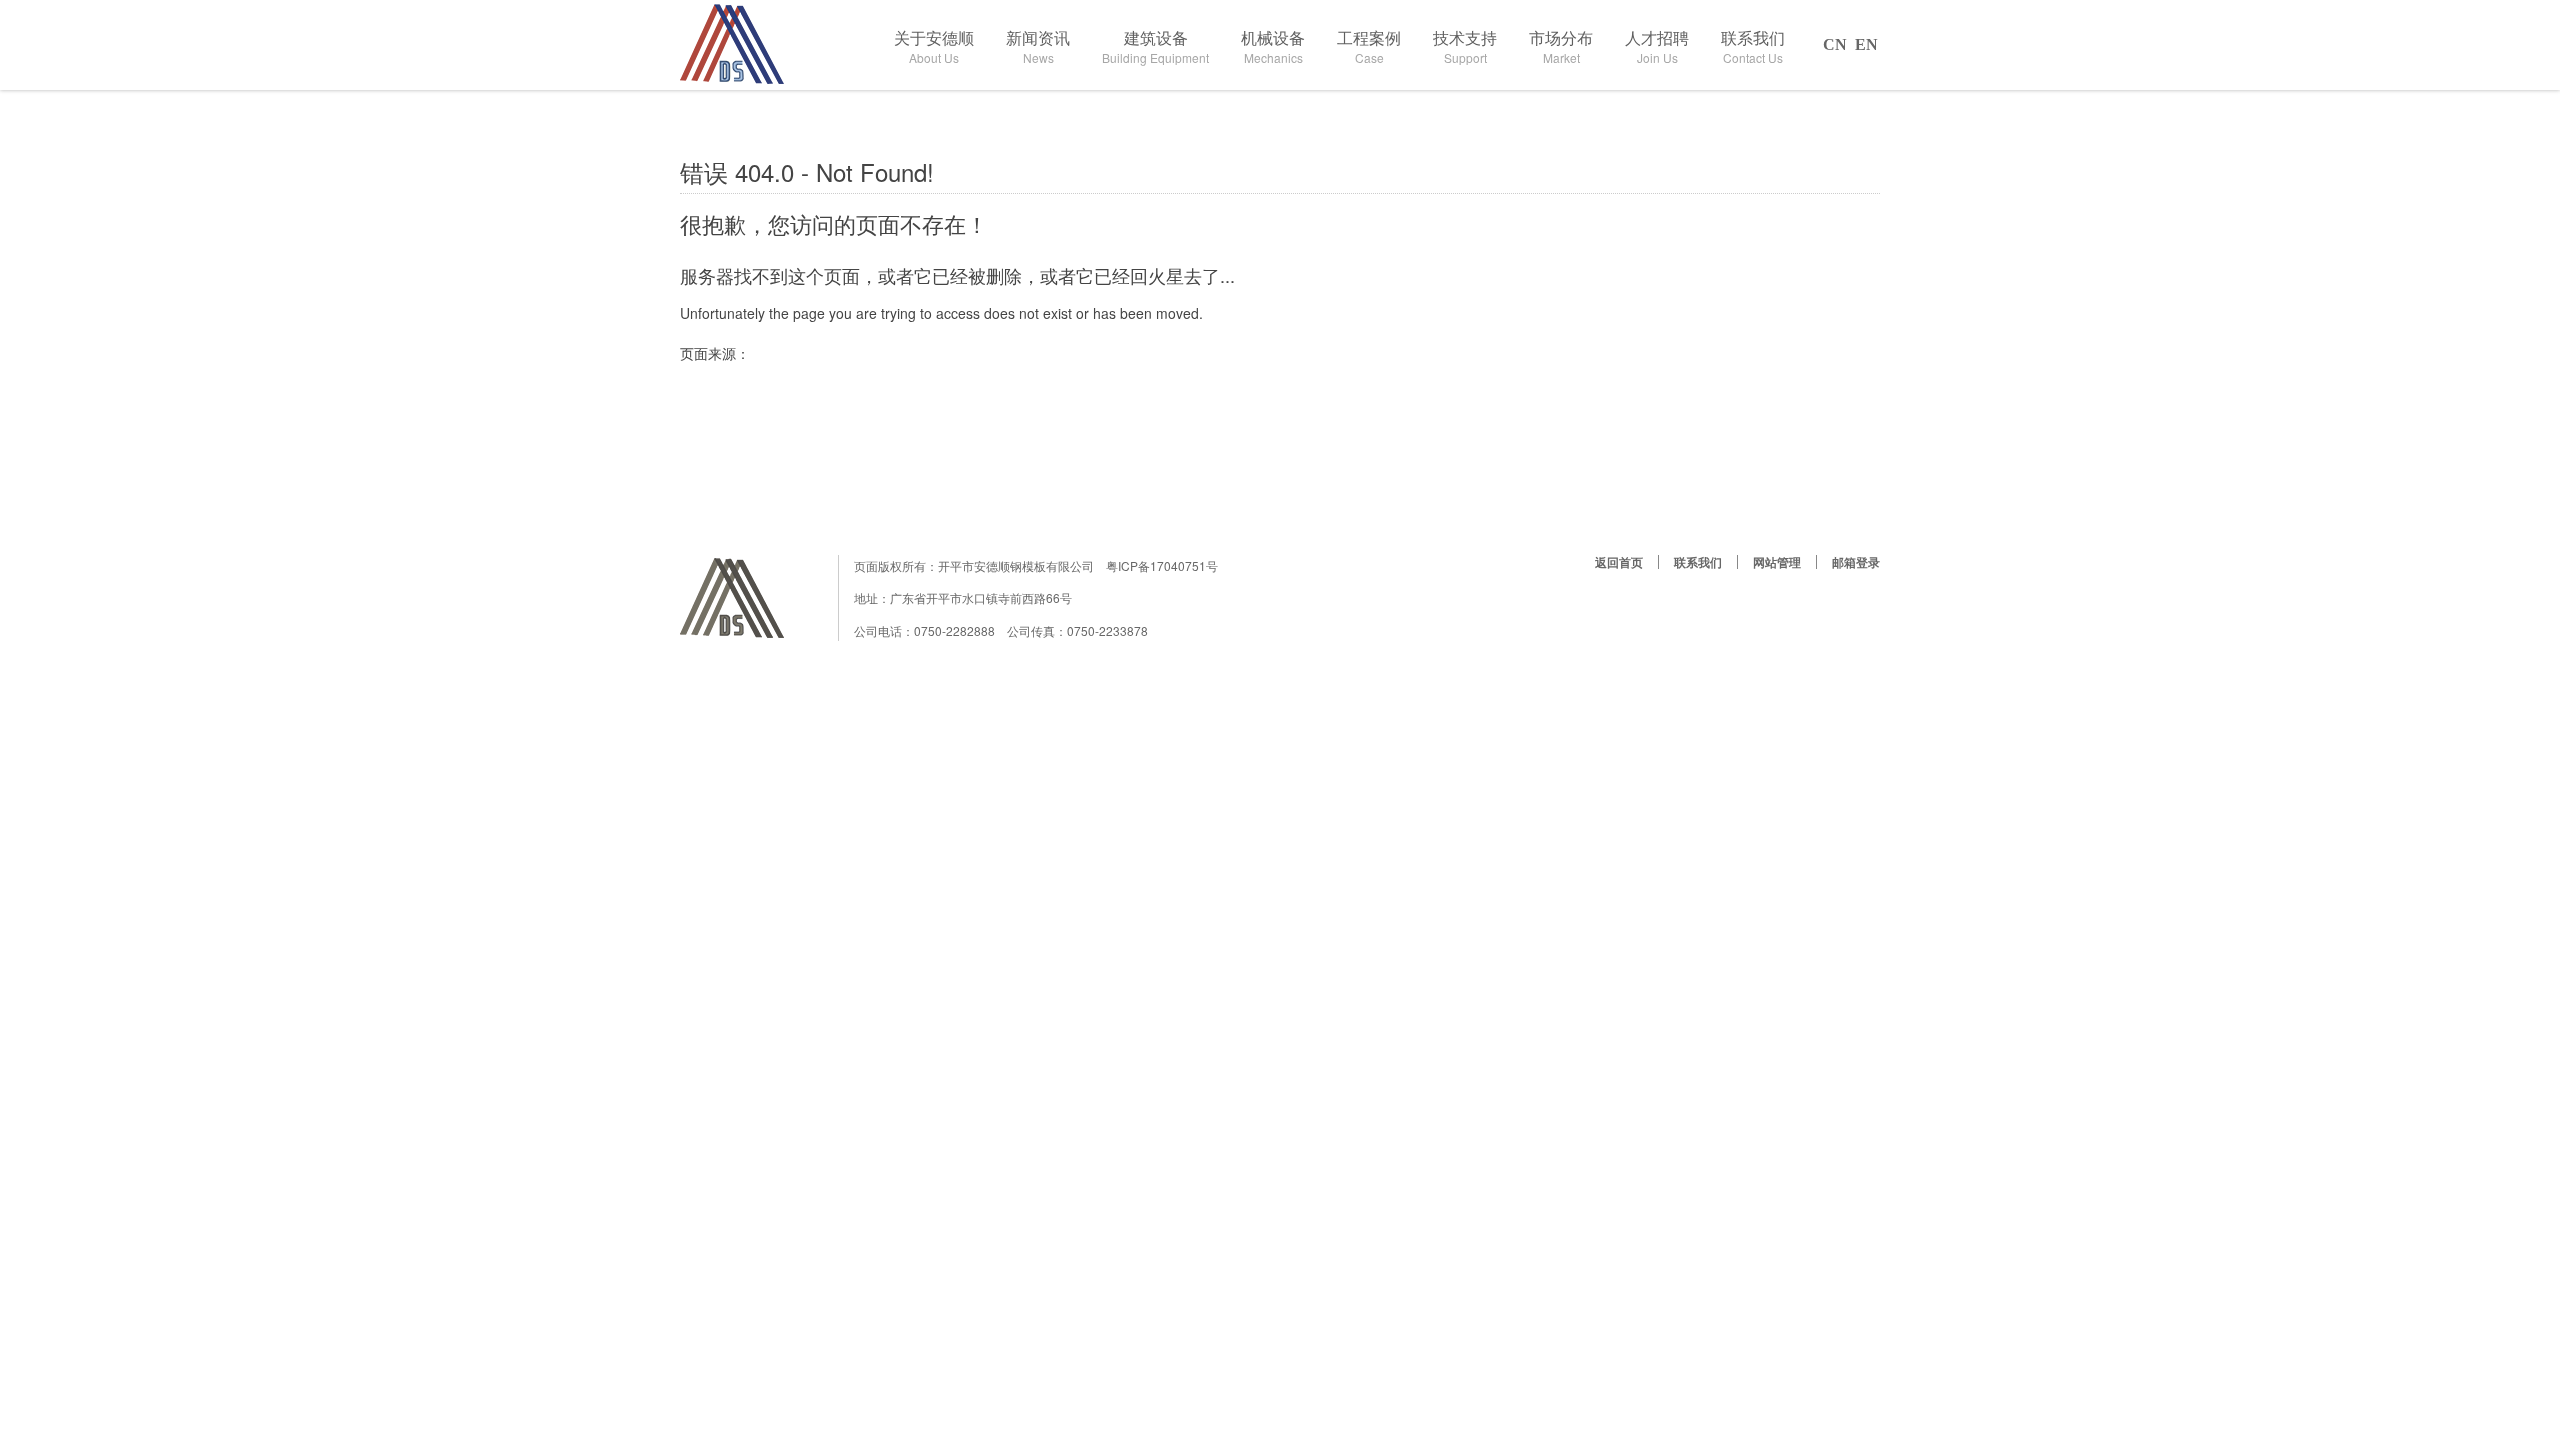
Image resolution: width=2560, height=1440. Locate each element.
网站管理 (1777, 562)
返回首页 (1619, 562)
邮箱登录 (1856, 562)
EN (1866, 44)
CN (1835, 44)
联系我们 (1698, 562)
